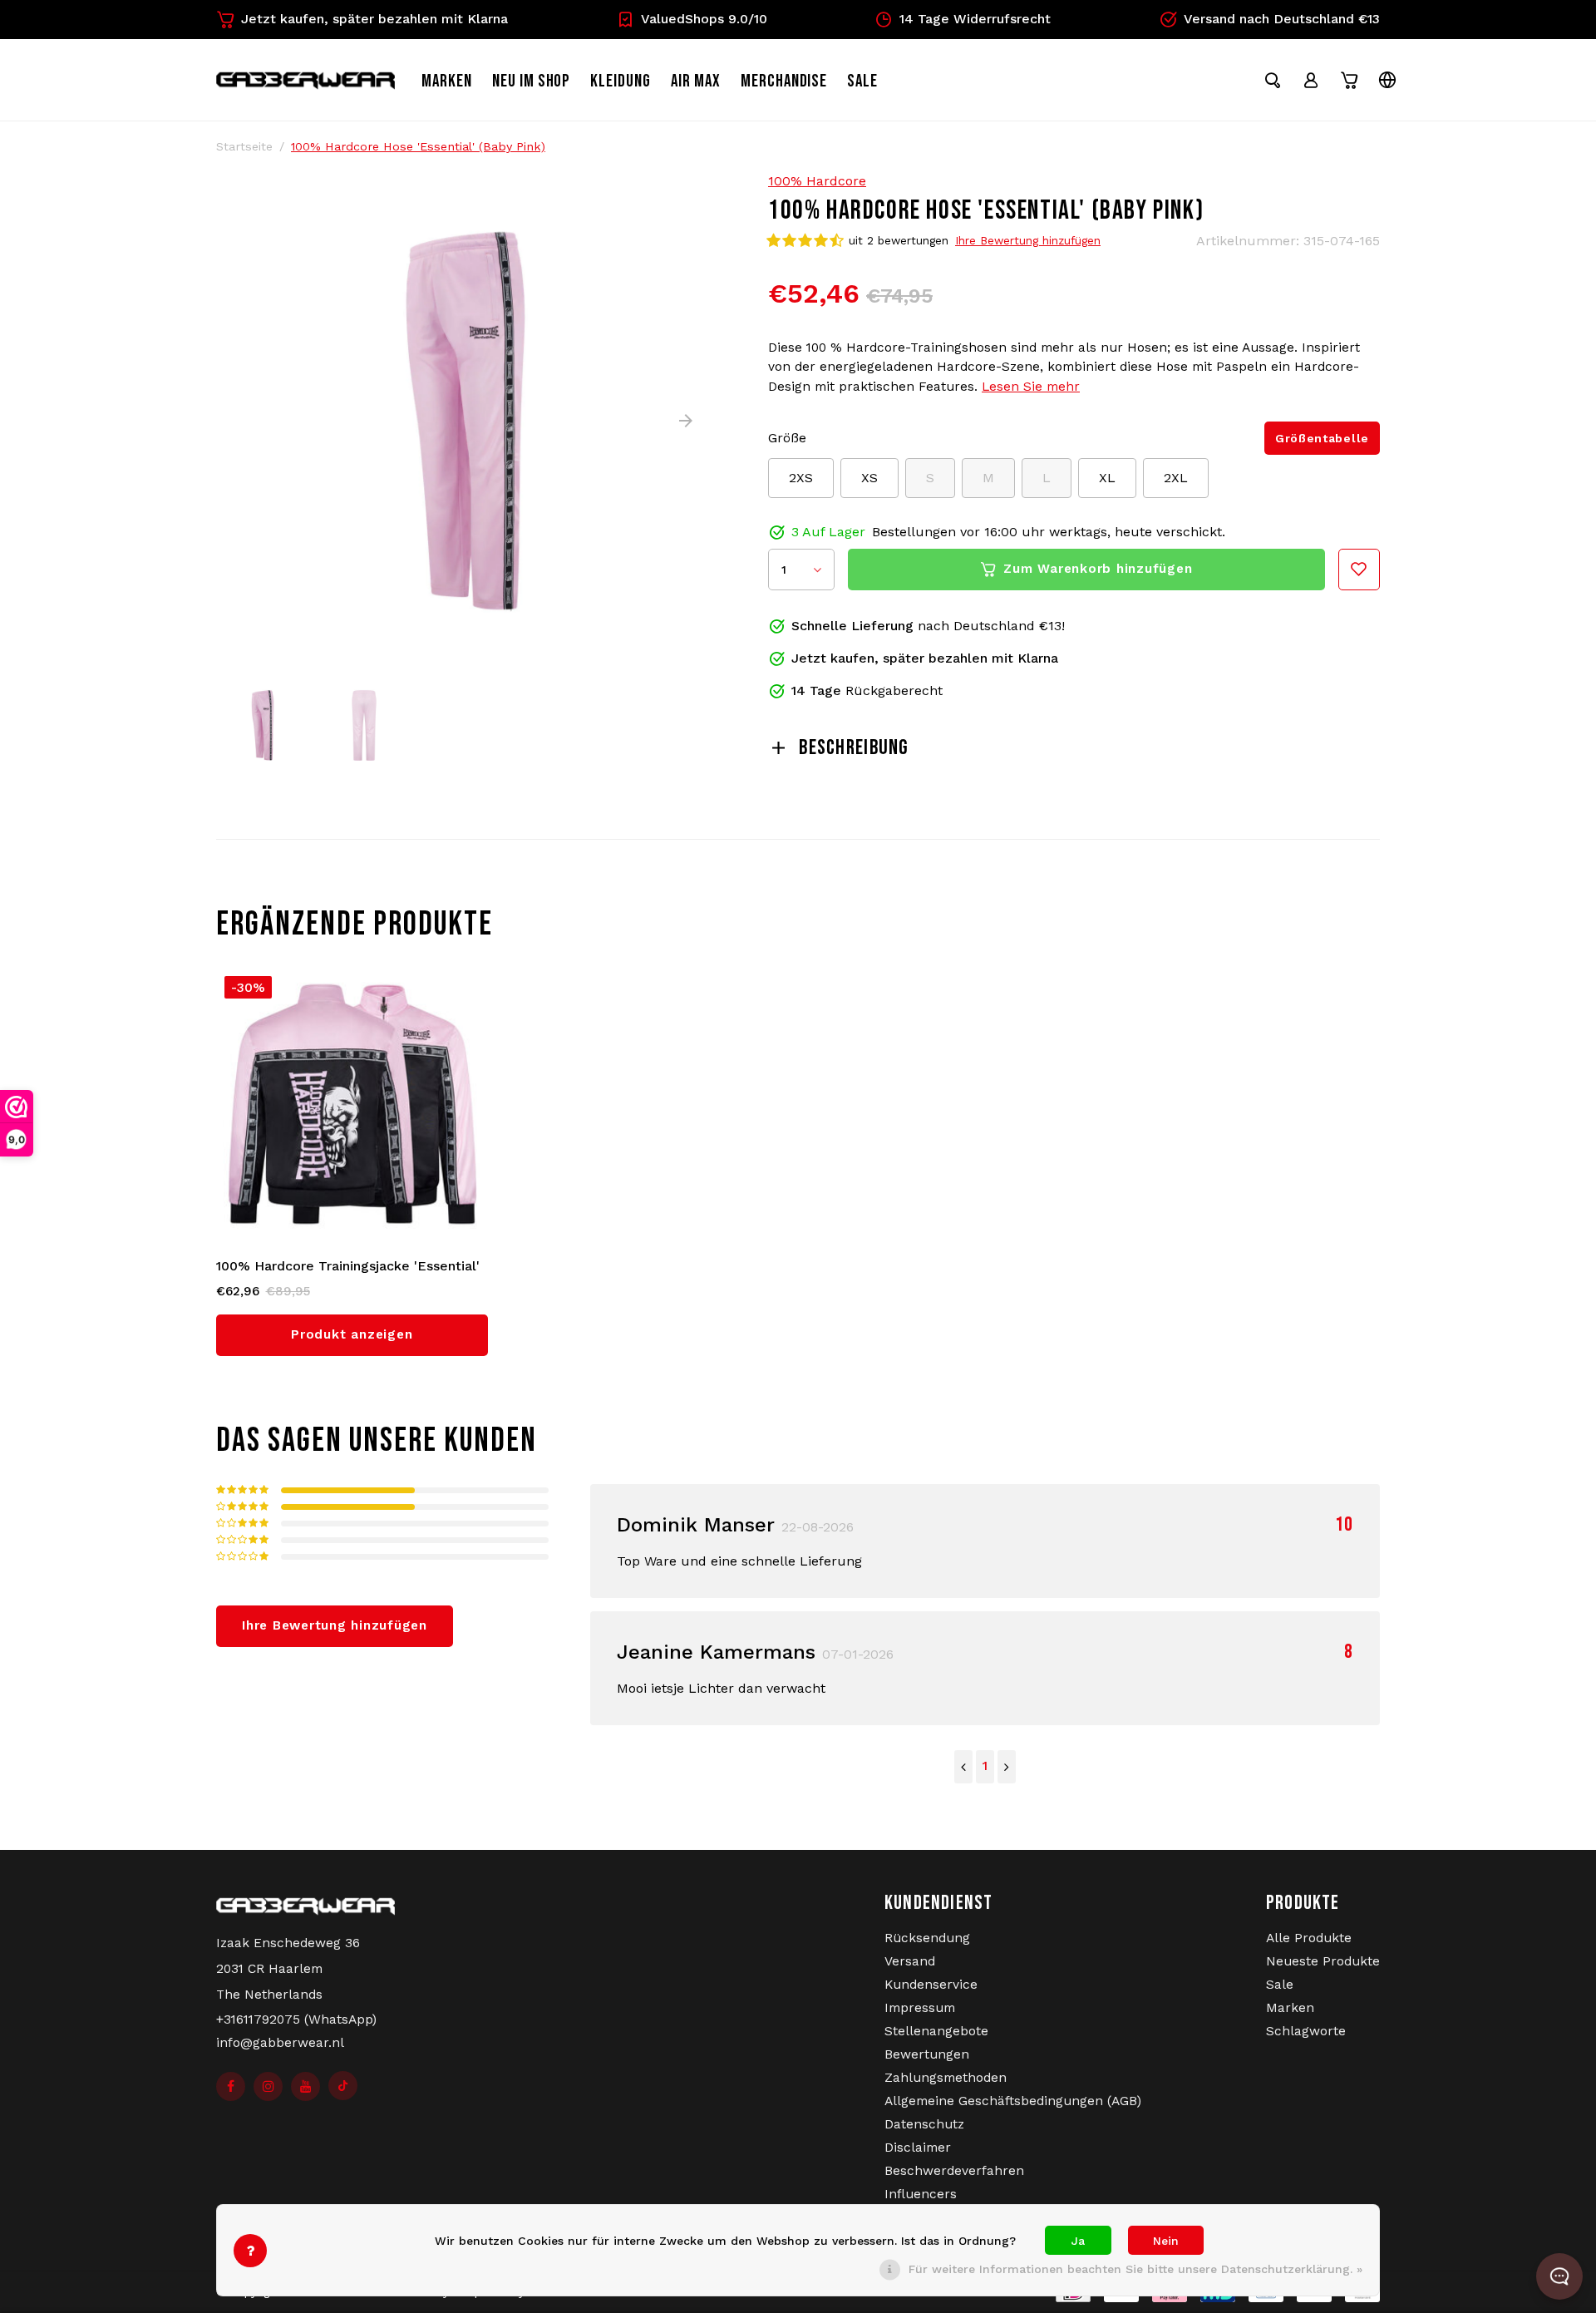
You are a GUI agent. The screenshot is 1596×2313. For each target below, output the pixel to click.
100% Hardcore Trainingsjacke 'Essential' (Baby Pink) (348, 1267)
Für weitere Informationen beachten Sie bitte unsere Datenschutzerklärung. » (1135, 2269)
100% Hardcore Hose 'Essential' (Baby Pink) (418, 146)
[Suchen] (1273, 80)
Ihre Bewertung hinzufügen (1028, 240)
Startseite (244, 146)
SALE (862, 81)
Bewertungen (927, 2054)
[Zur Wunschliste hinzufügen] (1359, 570)
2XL (1176, 478)
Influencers (921, 2194)
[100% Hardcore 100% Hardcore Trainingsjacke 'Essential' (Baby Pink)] (352, 1104)
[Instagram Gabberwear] (268, 2086)
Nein (1166, 2241)
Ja (1078, 2241)
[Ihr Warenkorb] (1349, 80)
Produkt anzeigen (352, 1334)
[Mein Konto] (1311, 80)
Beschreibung (854, 748)
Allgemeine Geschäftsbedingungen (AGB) (1013, 2101)
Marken (447, 81)
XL (1107, 478)
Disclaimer (918, 2148)
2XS (801, 478)
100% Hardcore (817, 181)
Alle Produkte (1309, 1938)
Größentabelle (1322, 438)
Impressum (920, 2008)
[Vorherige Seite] (963, 1767)
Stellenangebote (936, 2031)
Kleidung (621, 81)
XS (869, 478)
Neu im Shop (532, 81)
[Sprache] (1387, 80)
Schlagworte (1306, 2031)
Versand (910, 1961)
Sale (1280, 1985)
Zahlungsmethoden (946, 2078)
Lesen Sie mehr (1031, 387)
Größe (787, 438)
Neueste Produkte (1323, 1961)
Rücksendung (927, 1938)
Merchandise (784, 81)
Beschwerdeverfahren (954, 2171)
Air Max (696, 81)
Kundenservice (931, 1985)
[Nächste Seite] (1007, 1767)
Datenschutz (924, 2124)
